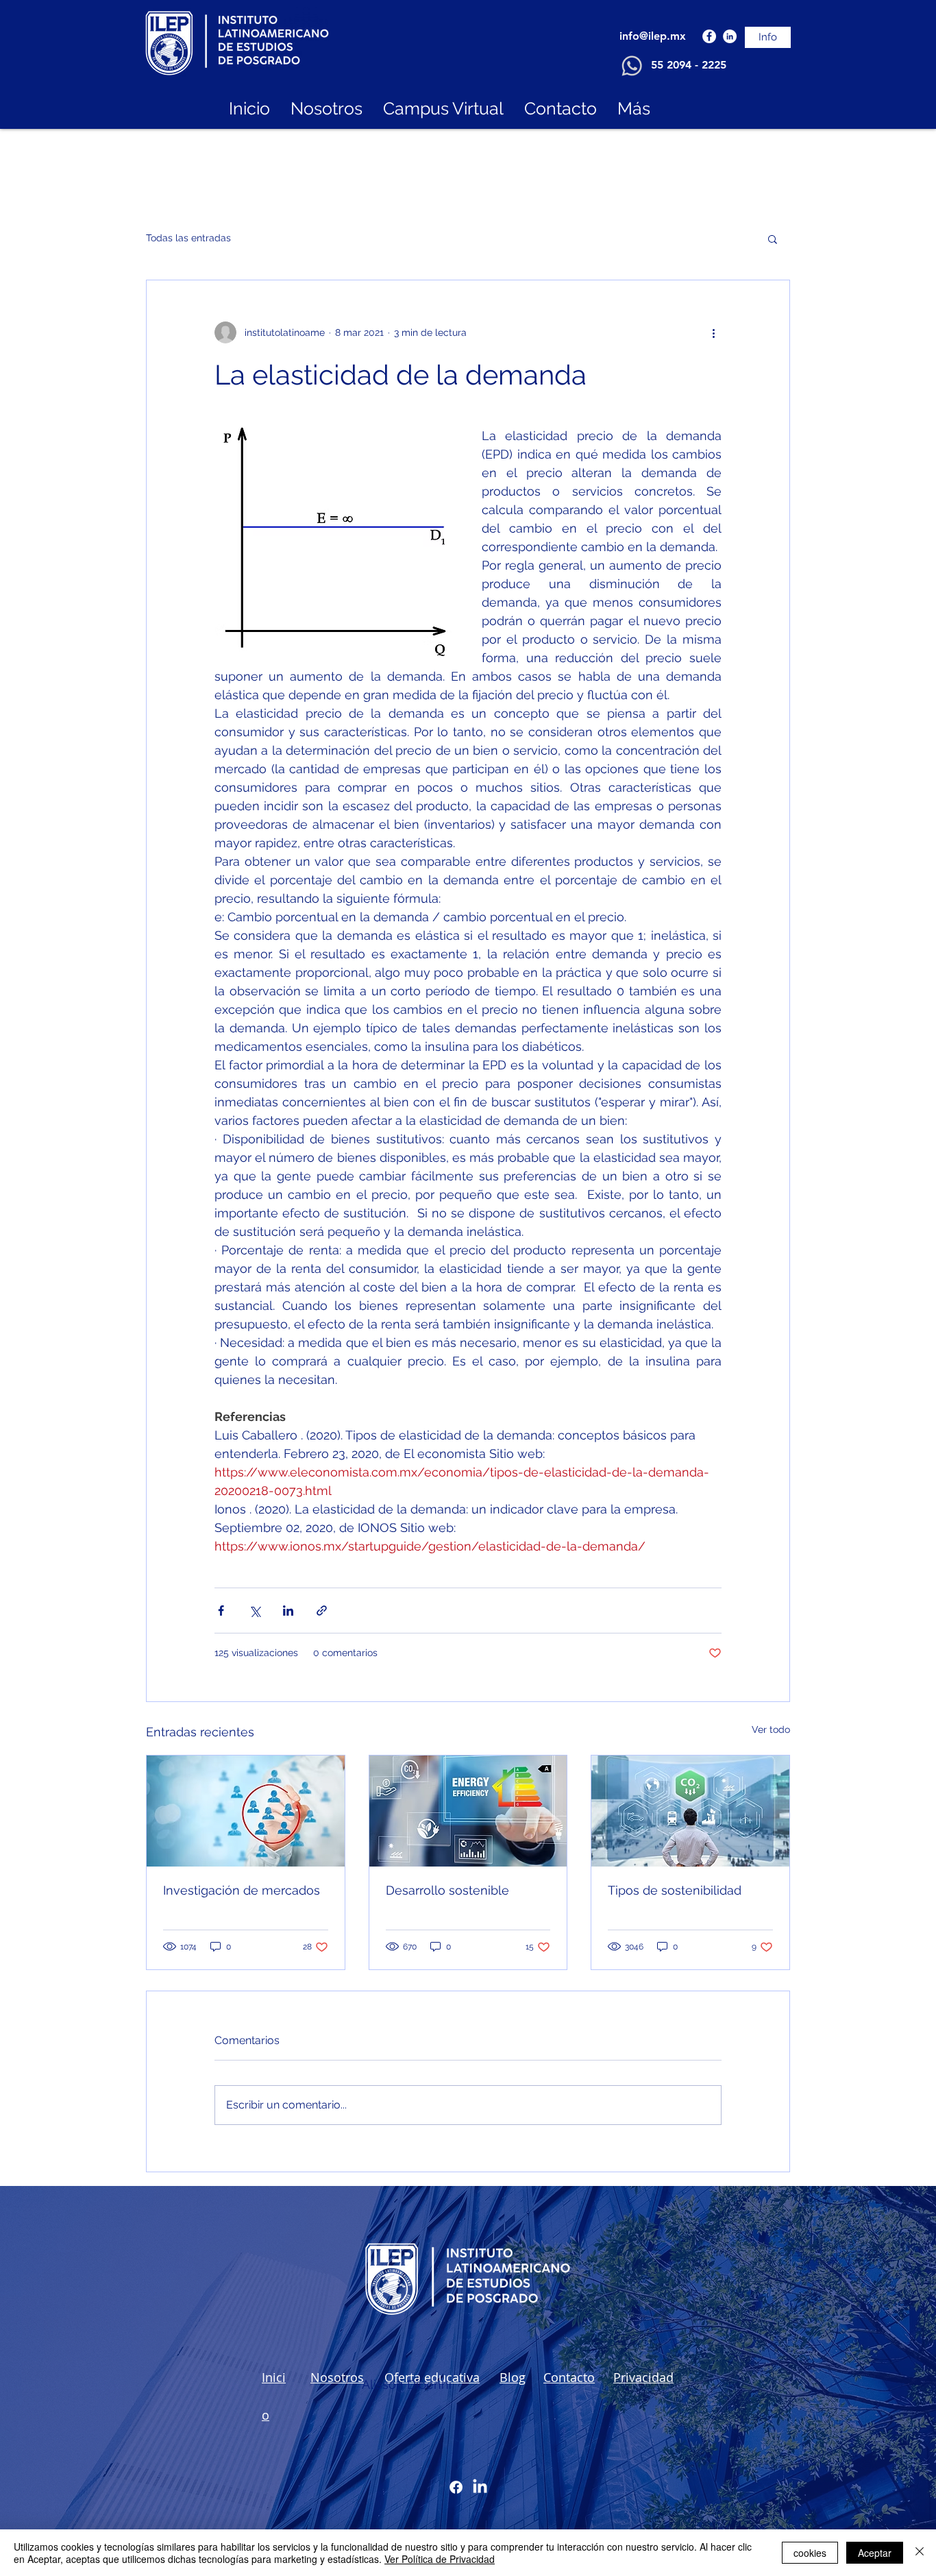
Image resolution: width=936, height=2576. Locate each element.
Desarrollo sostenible (447, 1890)
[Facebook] (709, 36)
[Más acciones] (713, 332)
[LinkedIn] (730, 36)
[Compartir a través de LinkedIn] (288, 1611)
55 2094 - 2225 (689, 65)
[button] (773, 239)
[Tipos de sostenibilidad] (690, 1811)
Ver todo (771, 1729)
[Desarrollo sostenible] (468, 1811)
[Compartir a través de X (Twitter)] (255, 1611)
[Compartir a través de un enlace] (322, 1611)
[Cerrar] (920, 2553)
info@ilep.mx (653, 36)
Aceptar (875, 2553)
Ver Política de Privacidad (440, 2559)
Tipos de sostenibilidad (675, 1890)
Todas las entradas (188, 238)
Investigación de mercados (242, 1890)
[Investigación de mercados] (246, 1811)
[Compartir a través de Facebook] (221, 1611)
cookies (810, 2553)
